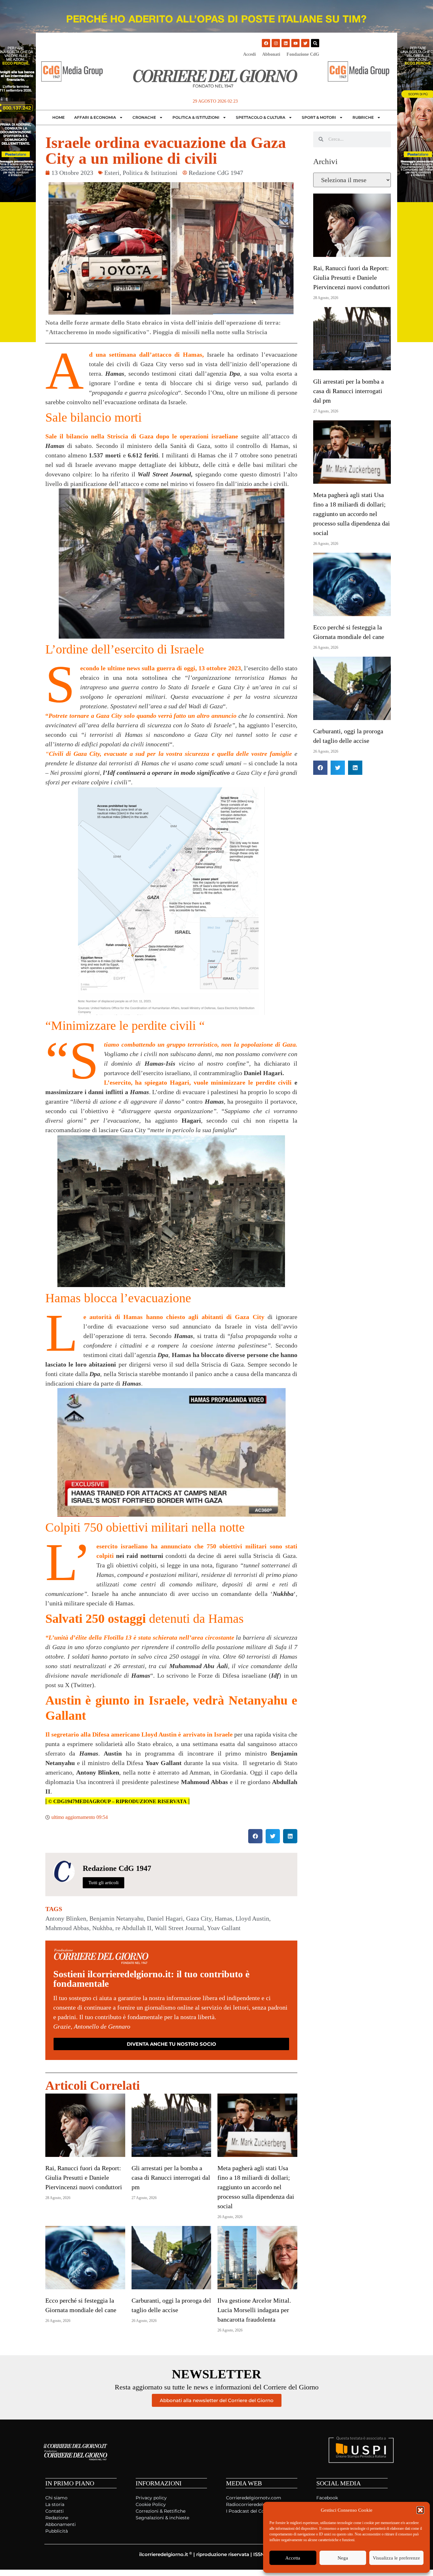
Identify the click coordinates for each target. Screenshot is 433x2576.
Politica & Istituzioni (196, 117)
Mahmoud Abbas (67, 1928)
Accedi (249, 54)
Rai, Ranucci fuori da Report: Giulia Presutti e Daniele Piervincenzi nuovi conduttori (84, 2177)
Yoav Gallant (224, 1928)
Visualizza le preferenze (396, 2558)
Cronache (144, 117)
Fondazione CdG (303, 54)
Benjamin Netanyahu (116, 1918)
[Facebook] (266, 43)
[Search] (315, 43)
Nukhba (102, 1928)
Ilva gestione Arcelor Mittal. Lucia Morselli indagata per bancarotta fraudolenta (254, 2310)
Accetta (293, 2558)
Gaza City (199, 1918)
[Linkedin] (286, 43)
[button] (420, 2510)
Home (58, 117)
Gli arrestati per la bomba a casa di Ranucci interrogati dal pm (171, 2177)
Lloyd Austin (252, 1918)
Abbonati (271, 54)
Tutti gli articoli (103, 1883)
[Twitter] (305, 43)
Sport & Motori (319, 117)
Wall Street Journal (179, 1928)
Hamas (223, 1918)
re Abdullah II (133, 1928)
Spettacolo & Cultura (261, 117)
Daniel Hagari (165, 1918)
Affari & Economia (95, 117)
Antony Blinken (66, 1918)
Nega (343, 2558)
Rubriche (363, 117)
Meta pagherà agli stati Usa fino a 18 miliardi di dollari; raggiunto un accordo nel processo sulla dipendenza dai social (256, 2187)
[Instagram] (276, 43)
